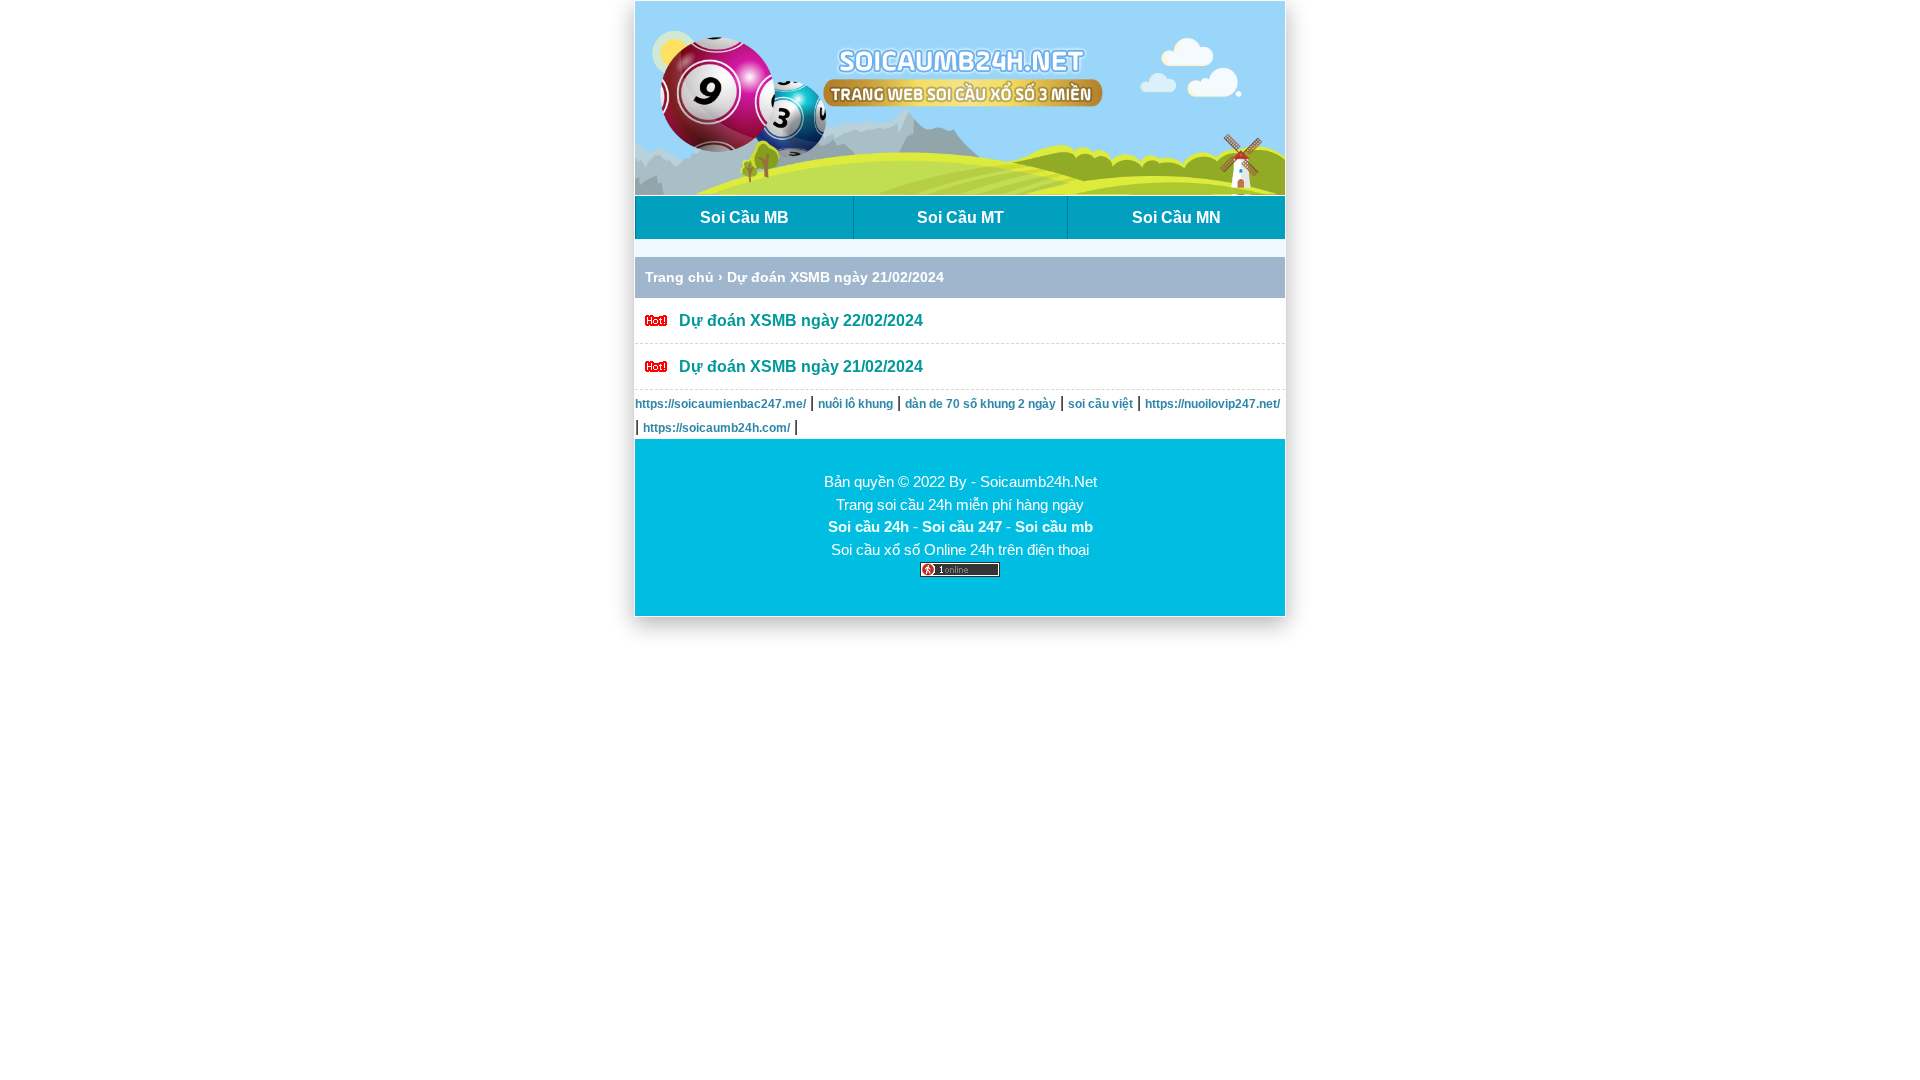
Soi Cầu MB (744, 217)
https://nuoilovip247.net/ (1212, 404)
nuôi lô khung (855, 404)
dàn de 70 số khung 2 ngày (980, 404)
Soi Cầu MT (960, 217)
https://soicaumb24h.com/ (716, 428)
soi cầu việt (1100, 404)
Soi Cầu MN (1176, 217)
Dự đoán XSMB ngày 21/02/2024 (801, 366)
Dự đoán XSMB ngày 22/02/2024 (801, 320)
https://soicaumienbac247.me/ (720, 404)
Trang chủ (679, 277)
